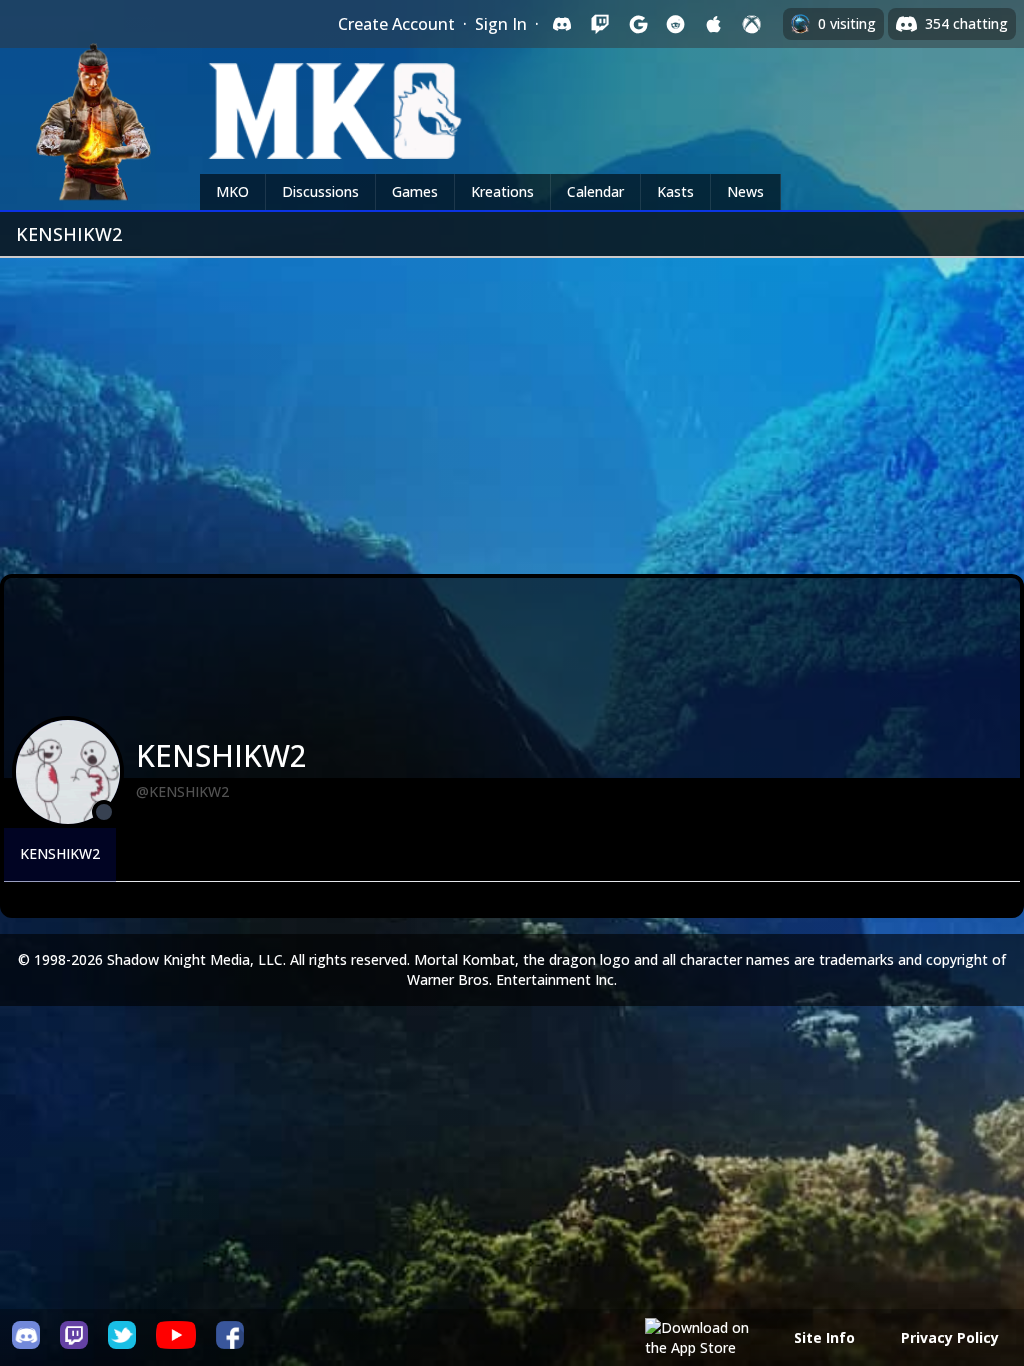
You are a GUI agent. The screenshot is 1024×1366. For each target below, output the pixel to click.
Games (415, 191)
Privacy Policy (950, 1337)
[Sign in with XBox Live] (752, 24)
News (745, 191)
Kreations (502, 191)
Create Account (396, 24)
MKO (232, 191)
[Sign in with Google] (638, 24)
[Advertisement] (512, 408)
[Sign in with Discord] (562, 24)
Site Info (824, 1337)
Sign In (501, 24)
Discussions (320, 191)
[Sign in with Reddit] (676, 24)
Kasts (675, 191)
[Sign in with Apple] (714, 24)
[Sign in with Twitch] (600, 24)
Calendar (595, 191)
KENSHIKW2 (60, 853)
